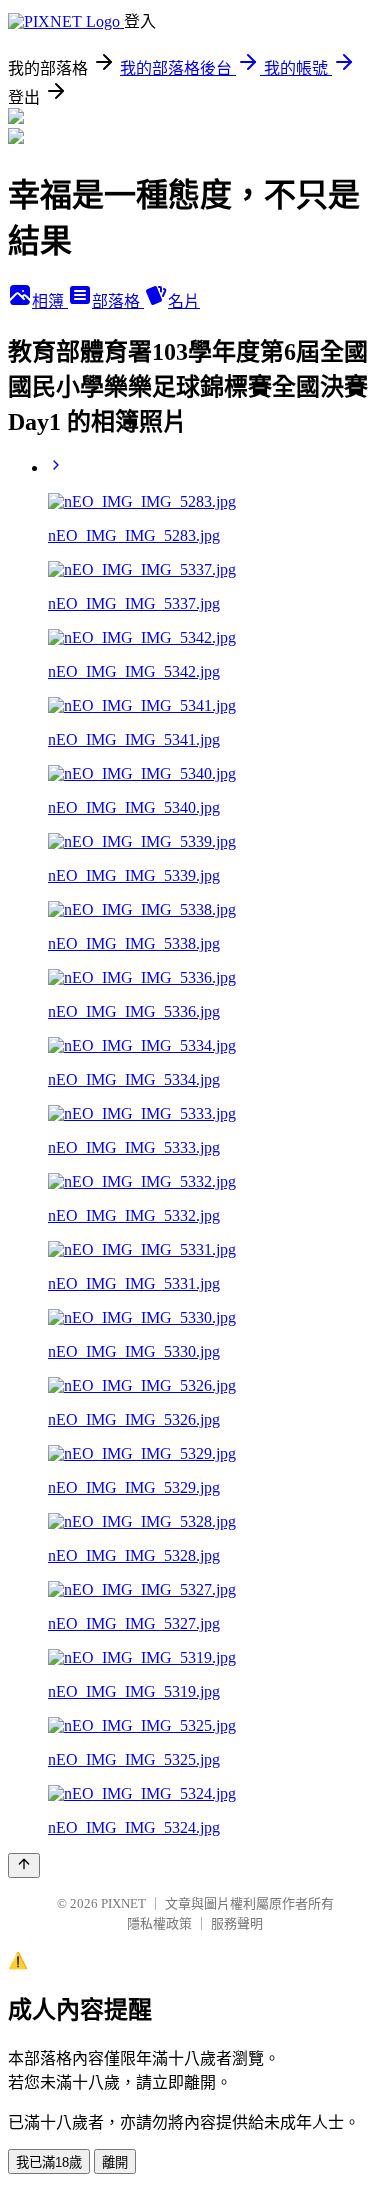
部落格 (118, 301)
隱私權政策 (159, 1923)
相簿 (50, 301)
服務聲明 (237, 1923)
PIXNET (123, 1903)
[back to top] (24, 1865)
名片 (184, 301)
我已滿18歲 (49, 2162)
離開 (115, 2162)
